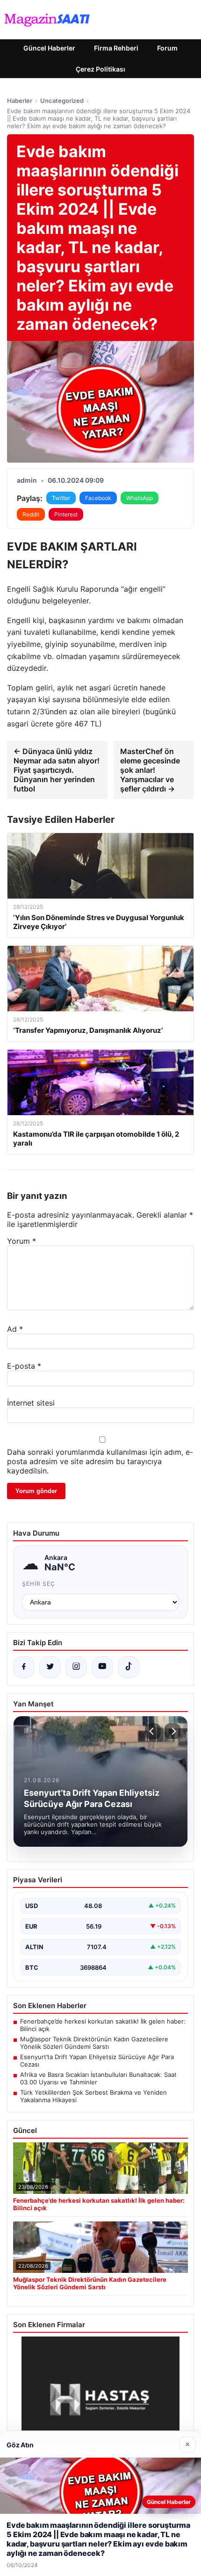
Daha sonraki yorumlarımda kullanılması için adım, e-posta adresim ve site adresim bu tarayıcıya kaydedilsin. (100, 1461)
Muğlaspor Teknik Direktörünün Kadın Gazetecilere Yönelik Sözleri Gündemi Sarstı (94, 2043)
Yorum (22, 1241)
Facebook (98, 498)
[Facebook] (24, 1667)
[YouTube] (102, 1667)
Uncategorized (62, 101)
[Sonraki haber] (172, 1731)
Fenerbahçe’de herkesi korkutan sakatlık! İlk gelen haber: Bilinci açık (103, 2025)
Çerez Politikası (100, 69)
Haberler (20, 101)
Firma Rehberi (116, 48)
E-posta (24, 1366)
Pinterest (66, 514)
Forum (167, 48)
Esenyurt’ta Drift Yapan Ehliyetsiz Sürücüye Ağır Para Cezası (97, 2061)
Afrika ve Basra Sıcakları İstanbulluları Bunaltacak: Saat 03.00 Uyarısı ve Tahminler (98, 2078)
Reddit (31, 514)
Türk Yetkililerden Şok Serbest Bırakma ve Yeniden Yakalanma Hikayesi (93, 2096)
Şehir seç (39, 1584)
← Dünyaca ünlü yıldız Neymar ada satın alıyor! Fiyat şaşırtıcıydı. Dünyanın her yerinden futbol (57, 770)
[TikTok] (129, 1667)
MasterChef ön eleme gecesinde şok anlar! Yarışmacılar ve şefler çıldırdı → (150, 770)
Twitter (61, 498)
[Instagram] (76, 1667)
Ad (15, 1329)
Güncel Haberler (49, 48)
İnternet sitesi (31, 1403)
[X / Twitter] (50, 1667)
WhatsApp (140, 498)
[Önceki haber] (153, 1731)
